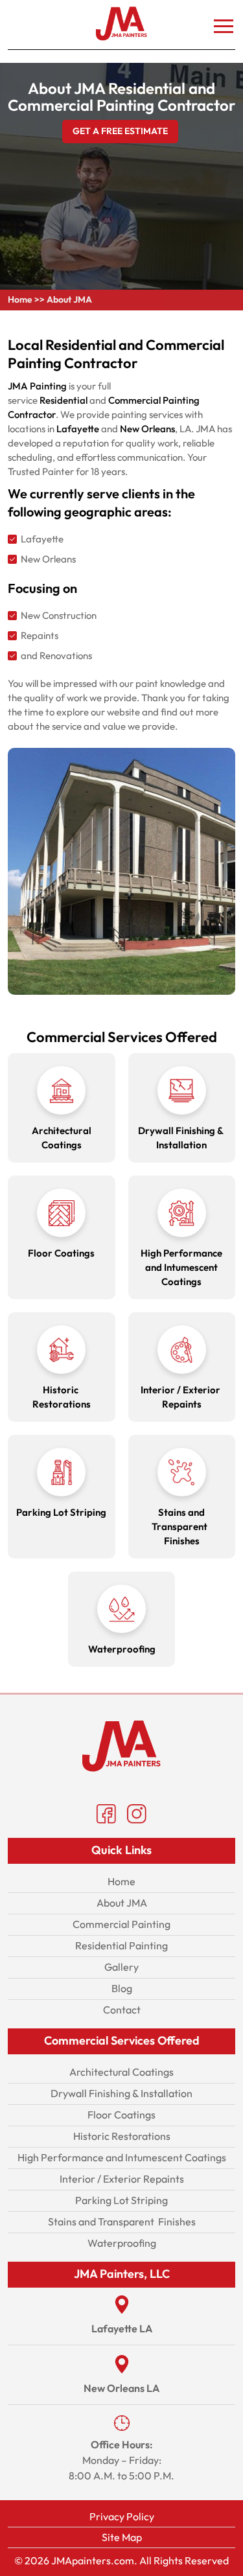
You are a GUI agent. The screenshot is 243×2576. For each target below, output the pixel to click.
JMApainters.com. (94, 2561)
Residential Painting (121, 1946)
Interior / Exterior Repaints (122, 2179)
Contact (122, 2010)
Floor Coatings (121, 2115)
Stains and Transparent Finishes (122, 2222)
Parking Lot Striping (121, 2200)
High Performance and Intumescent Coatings (122, 2158)
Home (20, 300)
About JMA (122, 1903)
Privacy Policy (122, 2517)
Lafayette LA (122, 2329)
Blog (122, 1989)
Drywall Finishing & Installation (121, 2094)
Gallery (121, 1967)
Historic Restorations (122, 2136)
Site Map (122, 2537)
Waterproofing (122, 2243)
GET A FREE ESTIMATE (120, 131)
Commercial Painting (121, 1924)
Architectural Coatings (121, 2072)
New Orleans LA (121, 2389)
